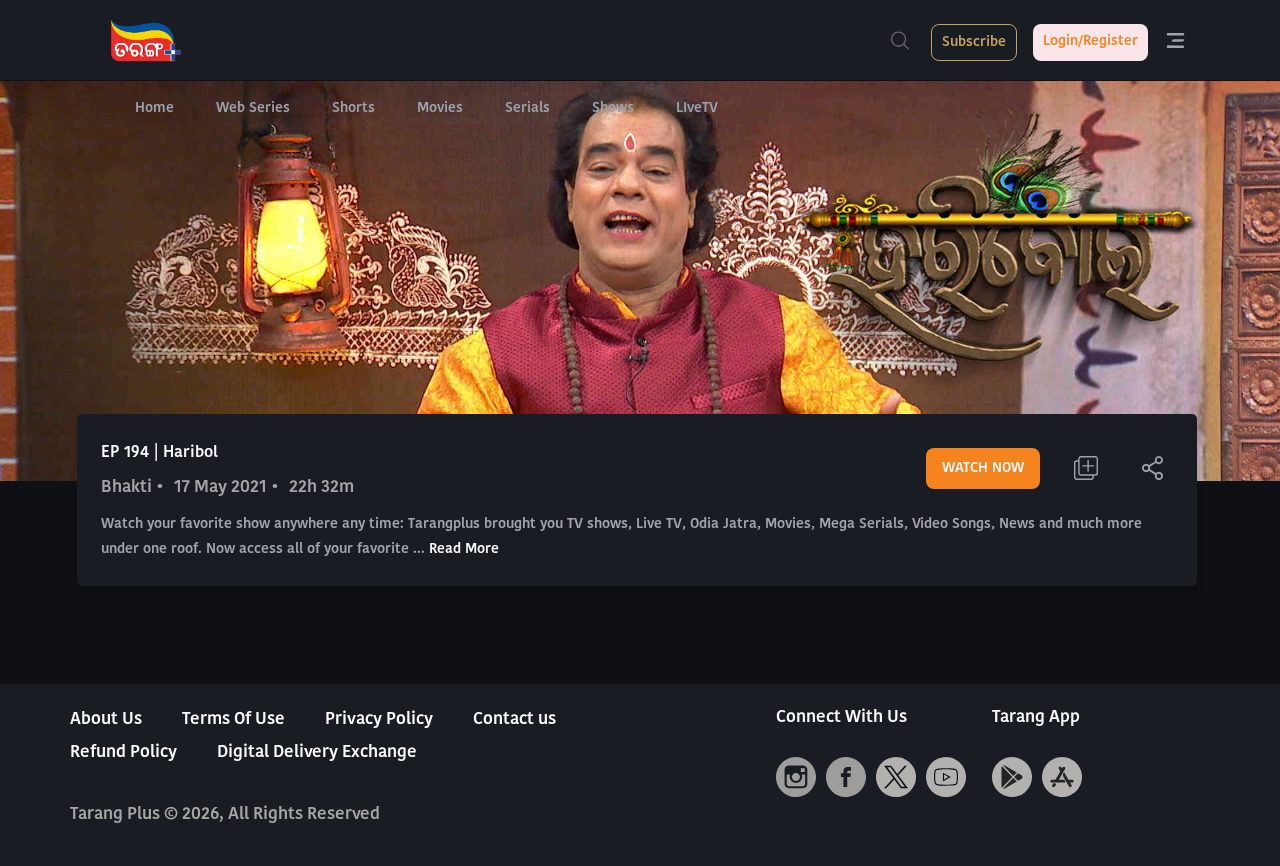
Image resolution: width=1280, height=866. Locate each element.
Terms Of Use (233, 719)
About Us (106, 719)
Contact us (514, 719)
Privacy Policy (379, 719)
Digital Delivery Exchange (317, 752)
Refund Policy (123, 752)
